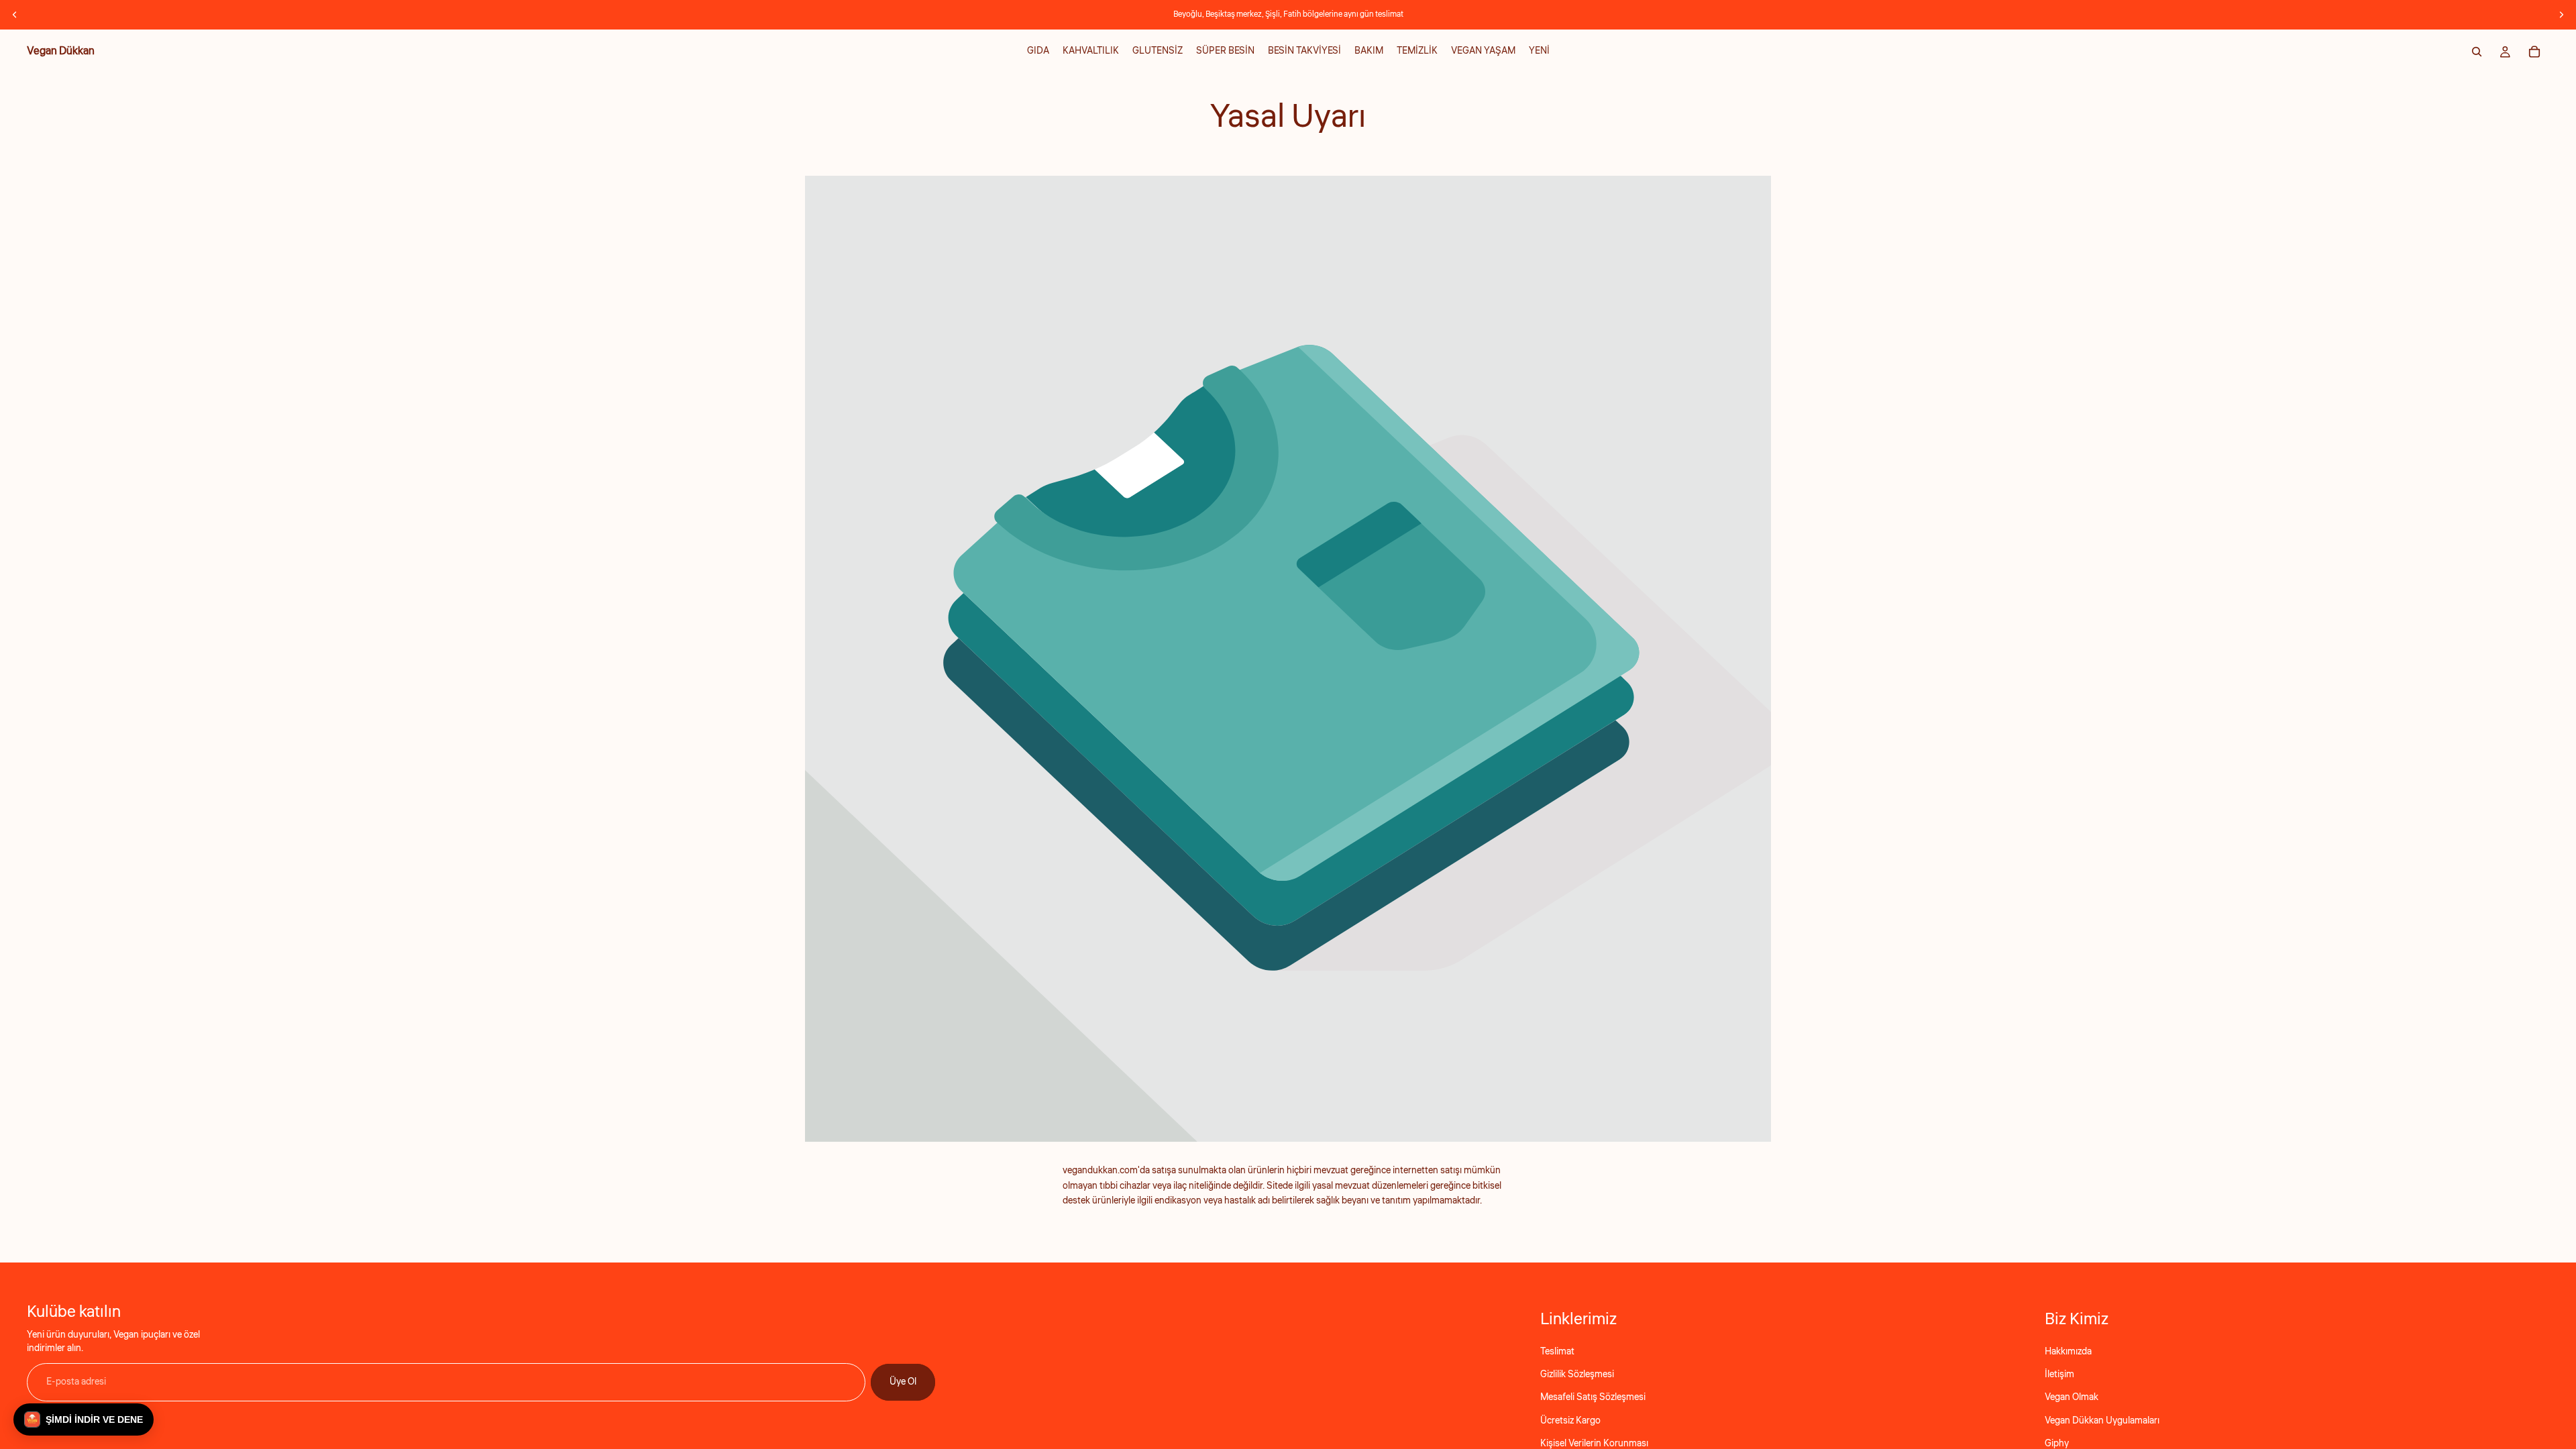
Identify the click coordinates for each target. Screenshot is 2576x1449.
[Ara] (2477, 52)
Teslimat (1557, 1352)
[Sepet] (2534, 52)
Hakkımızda (2068, 1352)
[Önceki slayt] (15, 15)
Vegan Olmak (2072, 1397)
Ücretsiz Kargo (1570, 1421)
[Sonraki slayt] (2561, 15)
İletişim (2059, 1375)
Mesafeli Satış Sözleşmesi (1593, 1397)
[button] (84, 1419)
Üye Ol (903, 1382)
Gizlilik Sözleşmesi (1577, 1375)
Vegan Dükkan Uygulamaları (2102, 1421)
